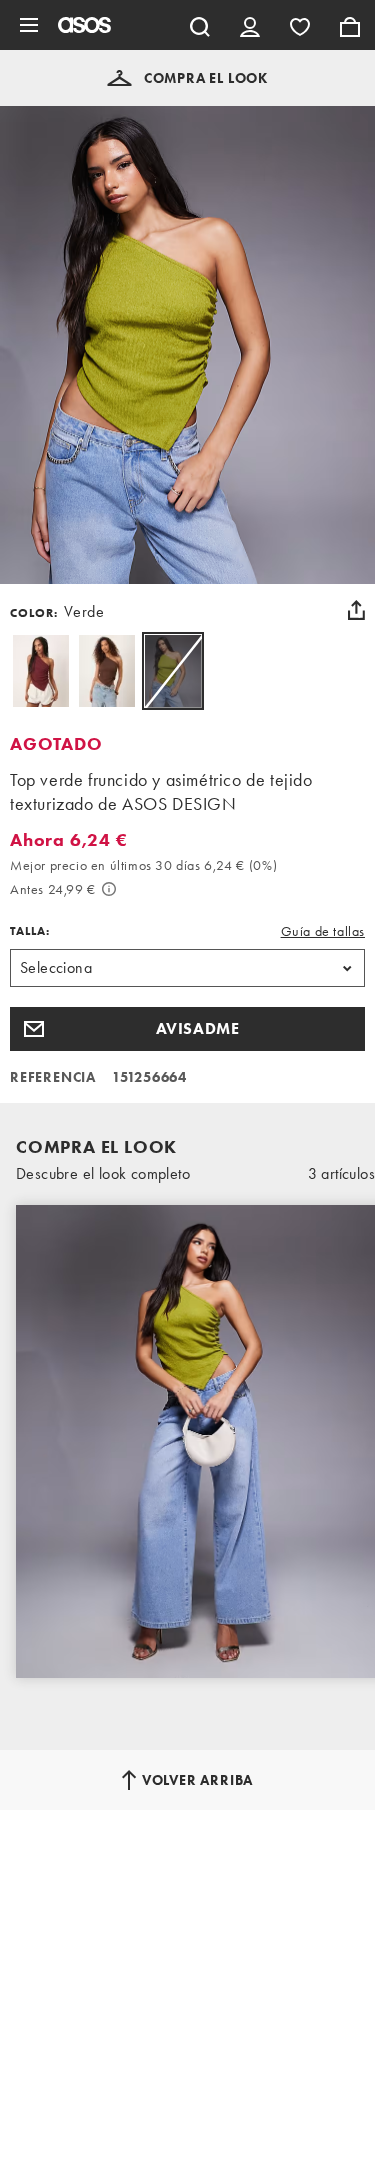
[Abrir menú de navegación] (29, 25)
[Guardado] (300, 25)
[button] (187, 78)
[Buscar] (200, 25)
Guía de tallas (323, 931)
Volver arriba (197, 1780)
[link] (173, 671)
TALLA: (30, 931)
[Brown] (107, 671)
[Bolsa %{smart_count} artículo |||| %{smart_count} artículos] (350, 25)
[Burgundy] (41, 671)
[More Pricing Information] (109, 889)
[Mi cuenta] (250, 25)
